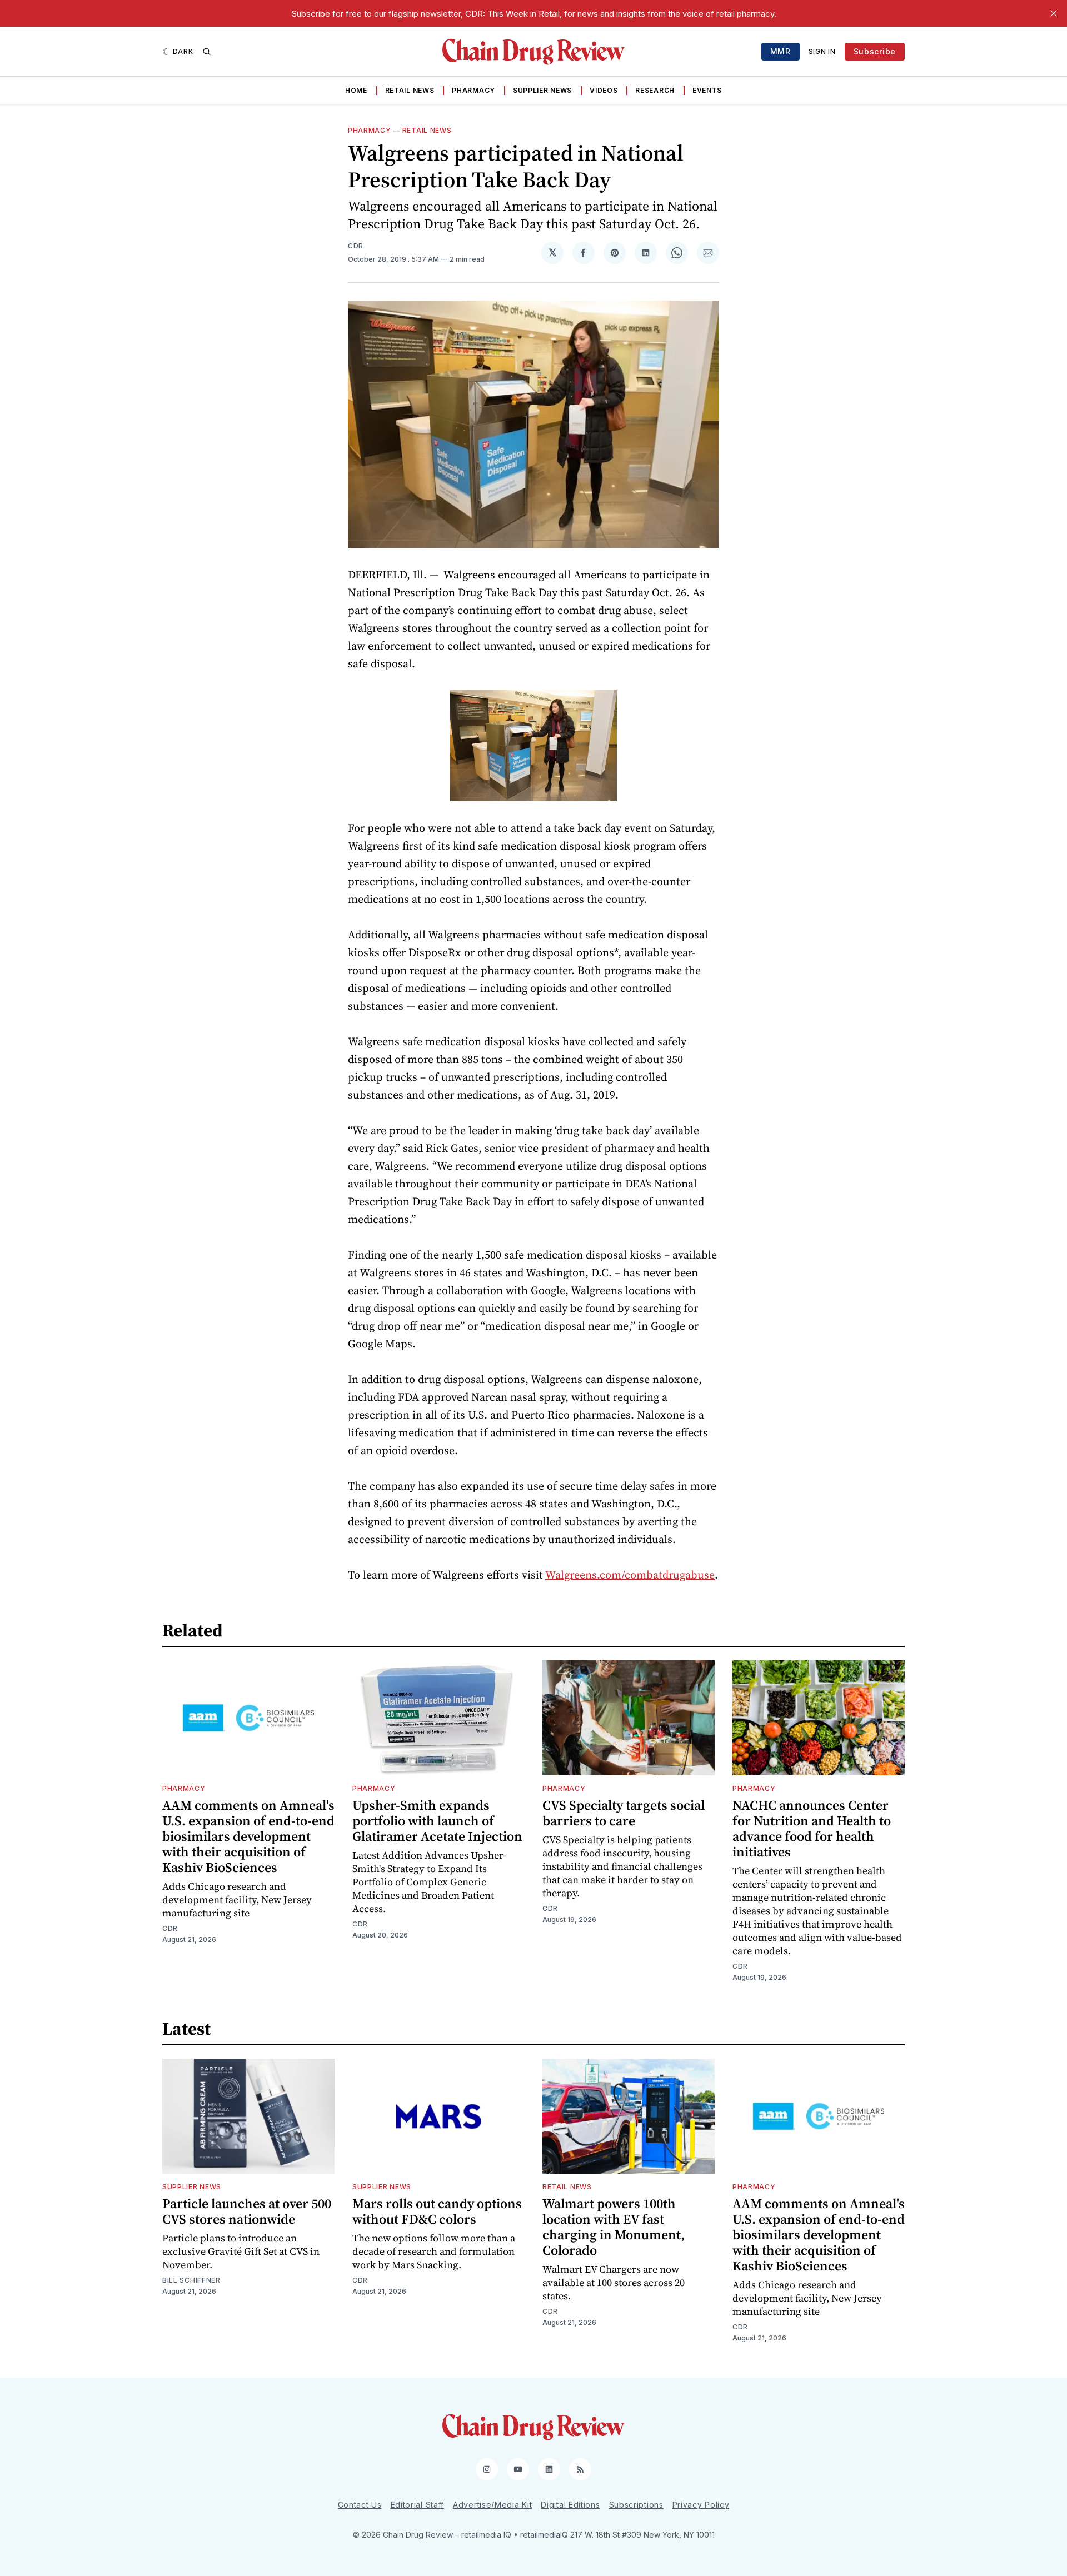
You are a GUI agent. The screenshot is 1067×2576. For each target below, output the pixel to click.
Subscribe (875, 51)
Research (655, 90)
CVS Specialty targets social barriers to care (624, 1813)
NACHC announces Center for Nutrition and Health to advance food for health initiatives (812, 1828)
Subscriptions (636, 2505)
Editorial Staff (418, 2505)
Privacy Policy (701, 2505)
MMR (781, 51)
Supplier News (542, 90)
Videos (604, 90)
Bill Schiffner (191, 2280)
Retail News (410, 90)
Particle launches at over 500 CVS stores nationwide (247, 2211)
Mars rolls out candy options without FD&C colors (437, 2211)
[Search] (207, 52)
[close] (1054, 13)
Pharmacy (473, 90)
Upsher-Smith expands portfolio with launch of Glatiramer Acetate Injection (437, 1821)
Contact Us (360, 2505)
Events (707, 90)
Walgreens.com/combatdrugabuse (630, 1575)
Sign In (822, 51)
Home (356, 90)
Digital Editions (570, 2505)
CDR (356, 246)
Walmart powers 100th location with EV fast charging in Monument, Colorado (614, 2227)
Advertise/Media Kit (492, 2505)
